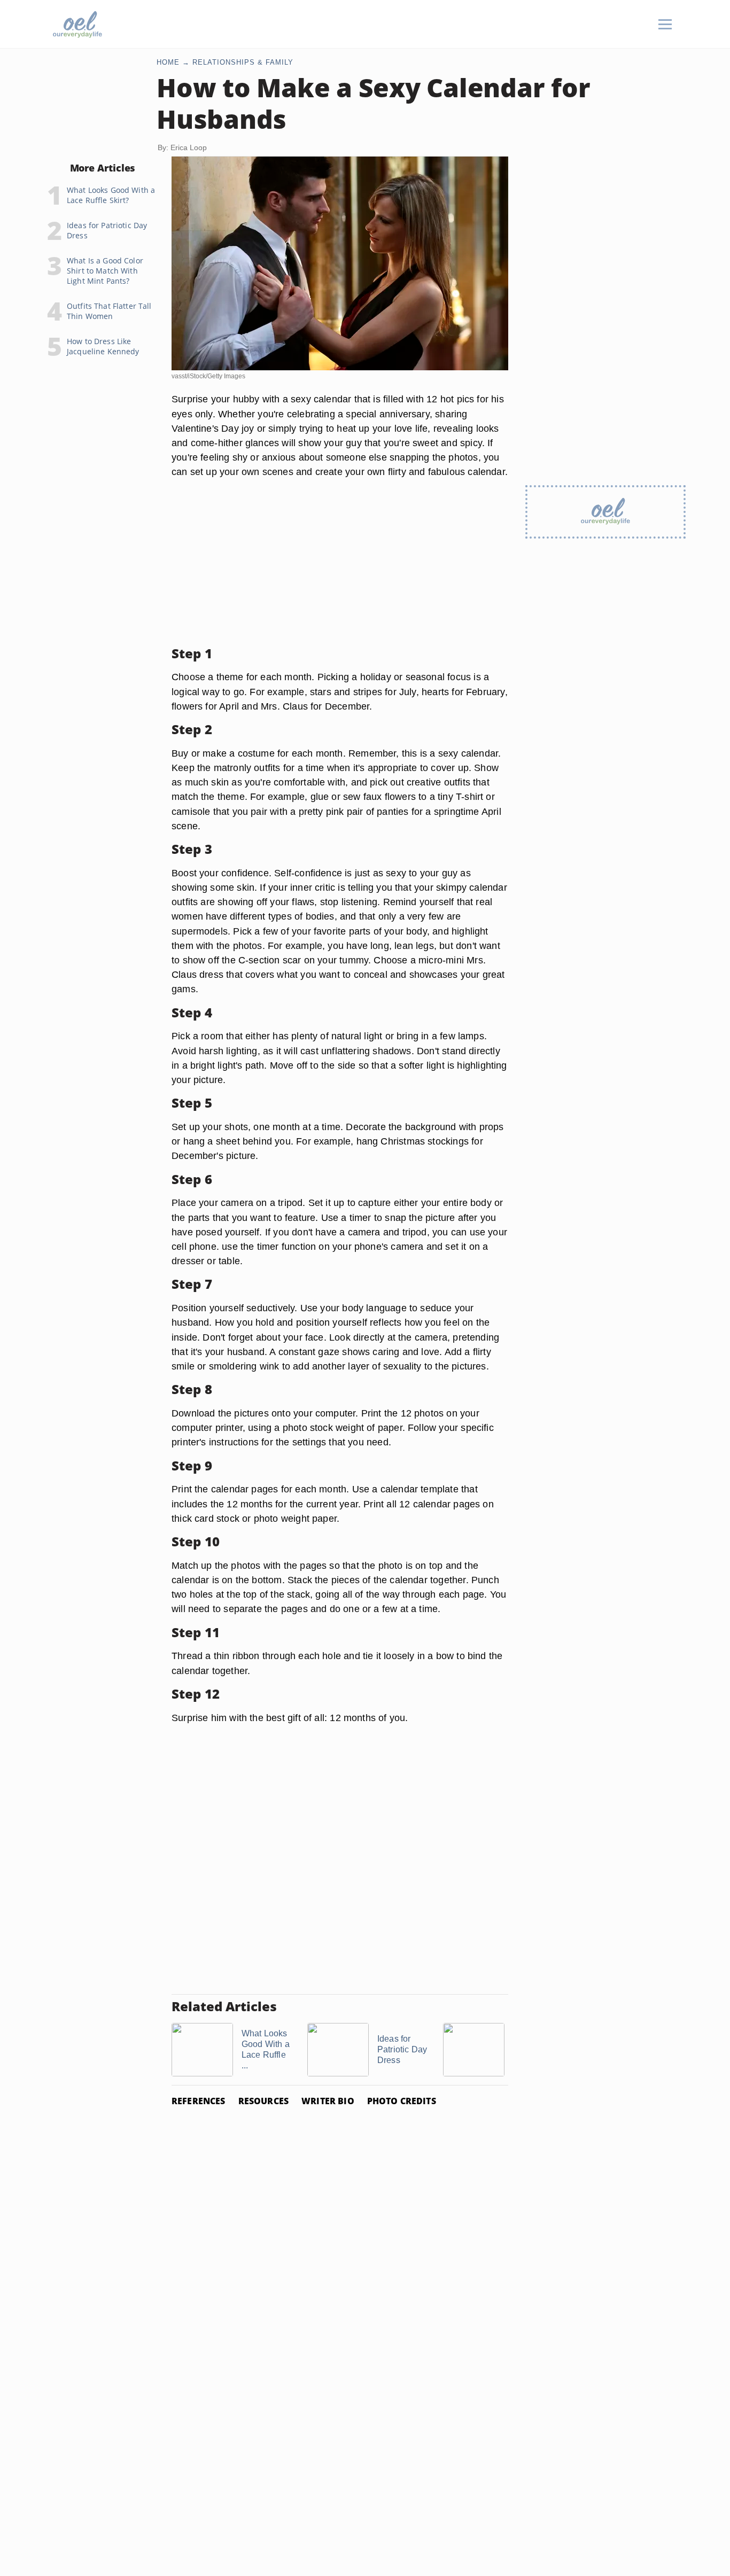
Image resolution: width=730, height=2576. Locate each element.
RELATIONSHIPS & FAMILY (243, 62)
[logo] (77, 24)
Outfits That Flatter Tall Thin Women (109, 311)
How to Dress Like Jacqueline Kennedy (103, 346)
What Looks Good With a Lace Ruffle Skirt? (111, 195)
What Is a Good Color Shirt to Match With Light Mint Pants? (105, 271)
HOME (168, 62)
